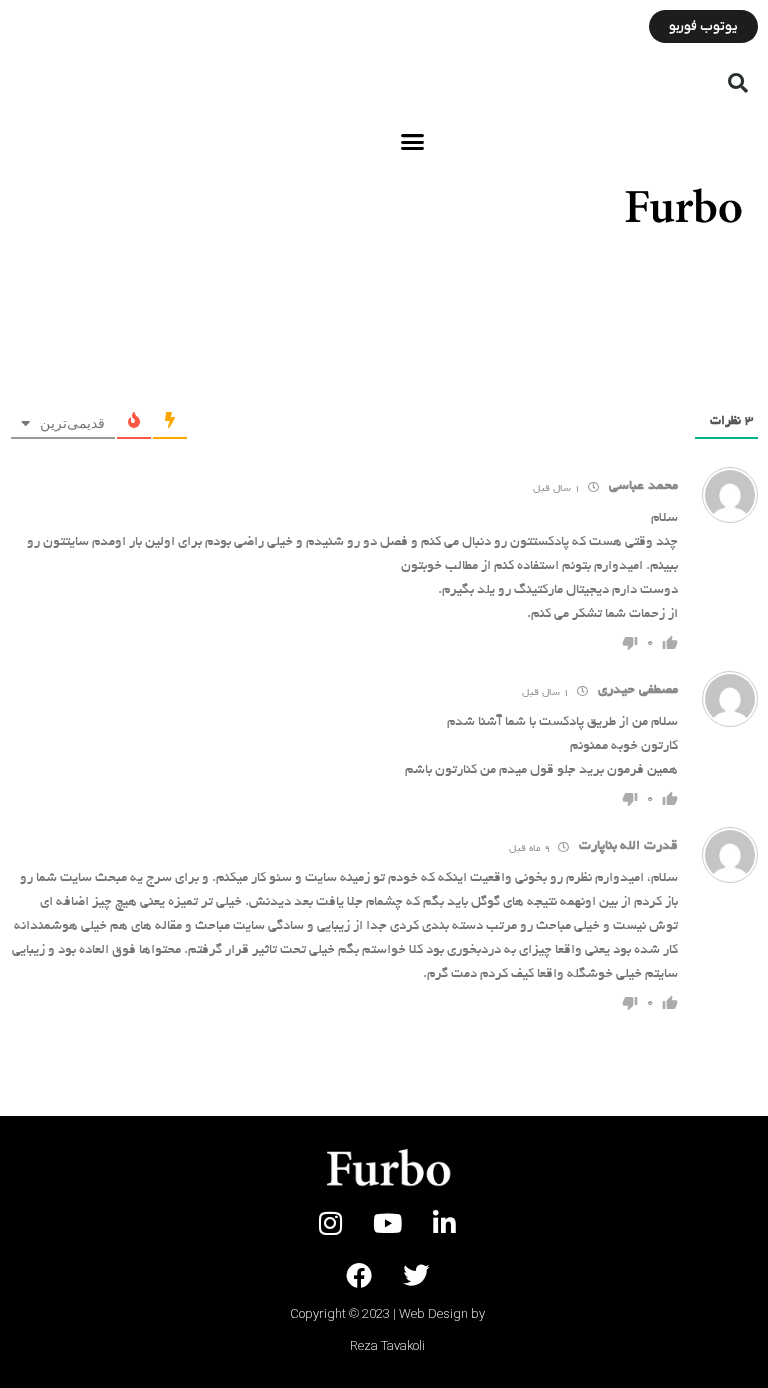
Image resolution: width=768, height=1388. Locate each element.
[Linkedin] (445, 1223)
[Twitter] (416, 1275)
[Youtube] (388, 1223)
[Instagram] (331, 1223)
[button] (738, 83)
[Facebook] (359, 1275)
